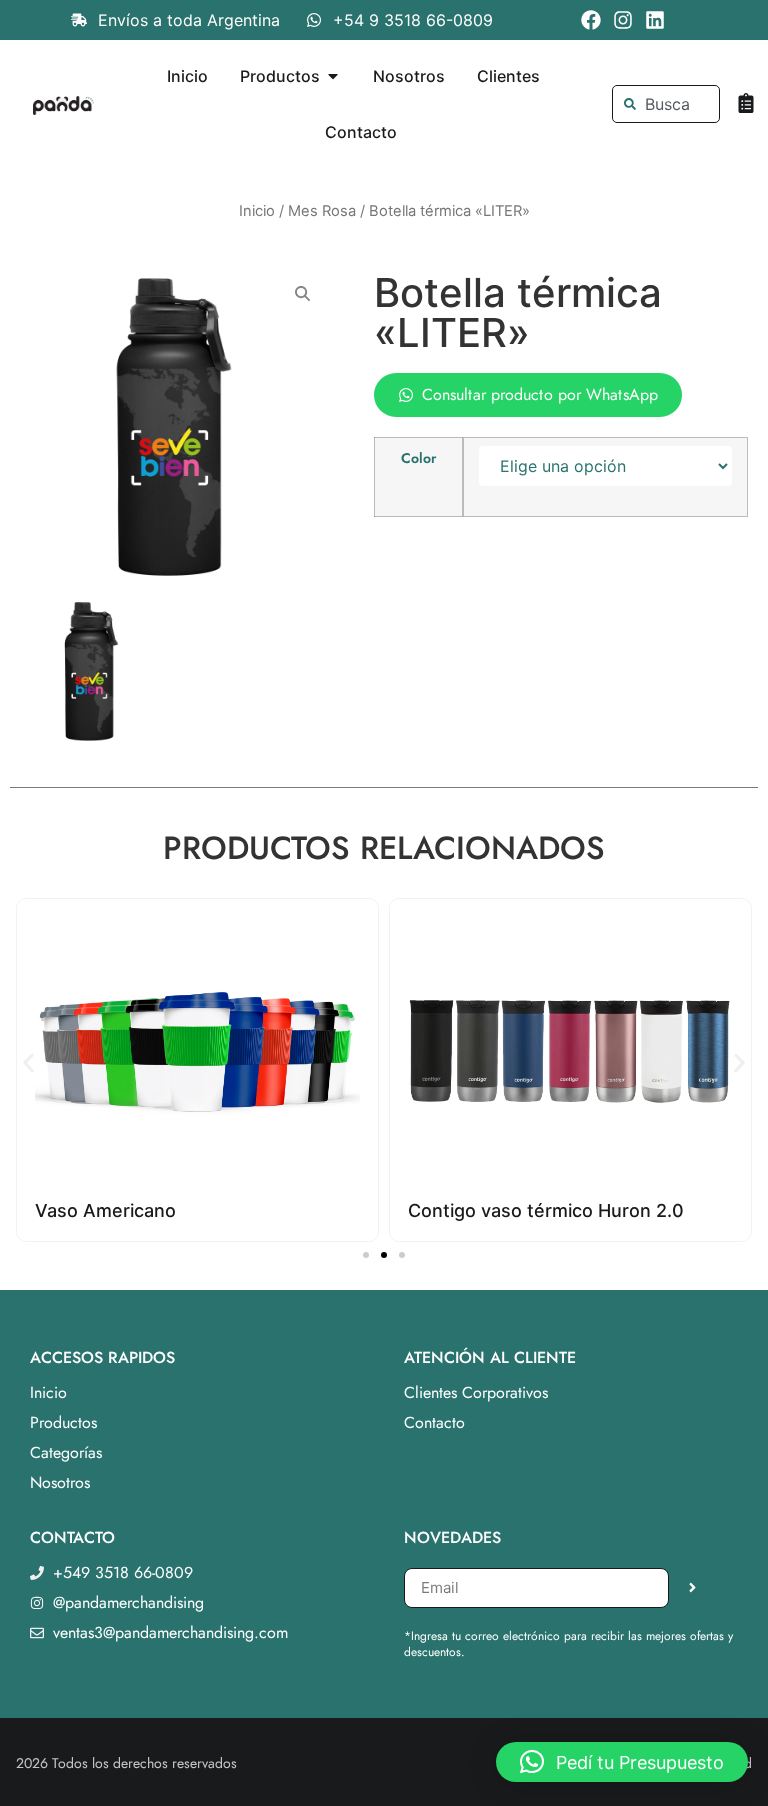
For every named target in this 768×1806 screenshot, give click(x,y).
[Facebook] (591, 20)
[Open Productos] (333, 76)
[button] (28, 1062)
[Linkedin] (655, 20)
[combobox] (666, 104)
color (418, 458)
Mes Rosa (322, 211)
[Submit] (692, 1588)
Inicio (257, 211)
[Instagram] (623, 20)
